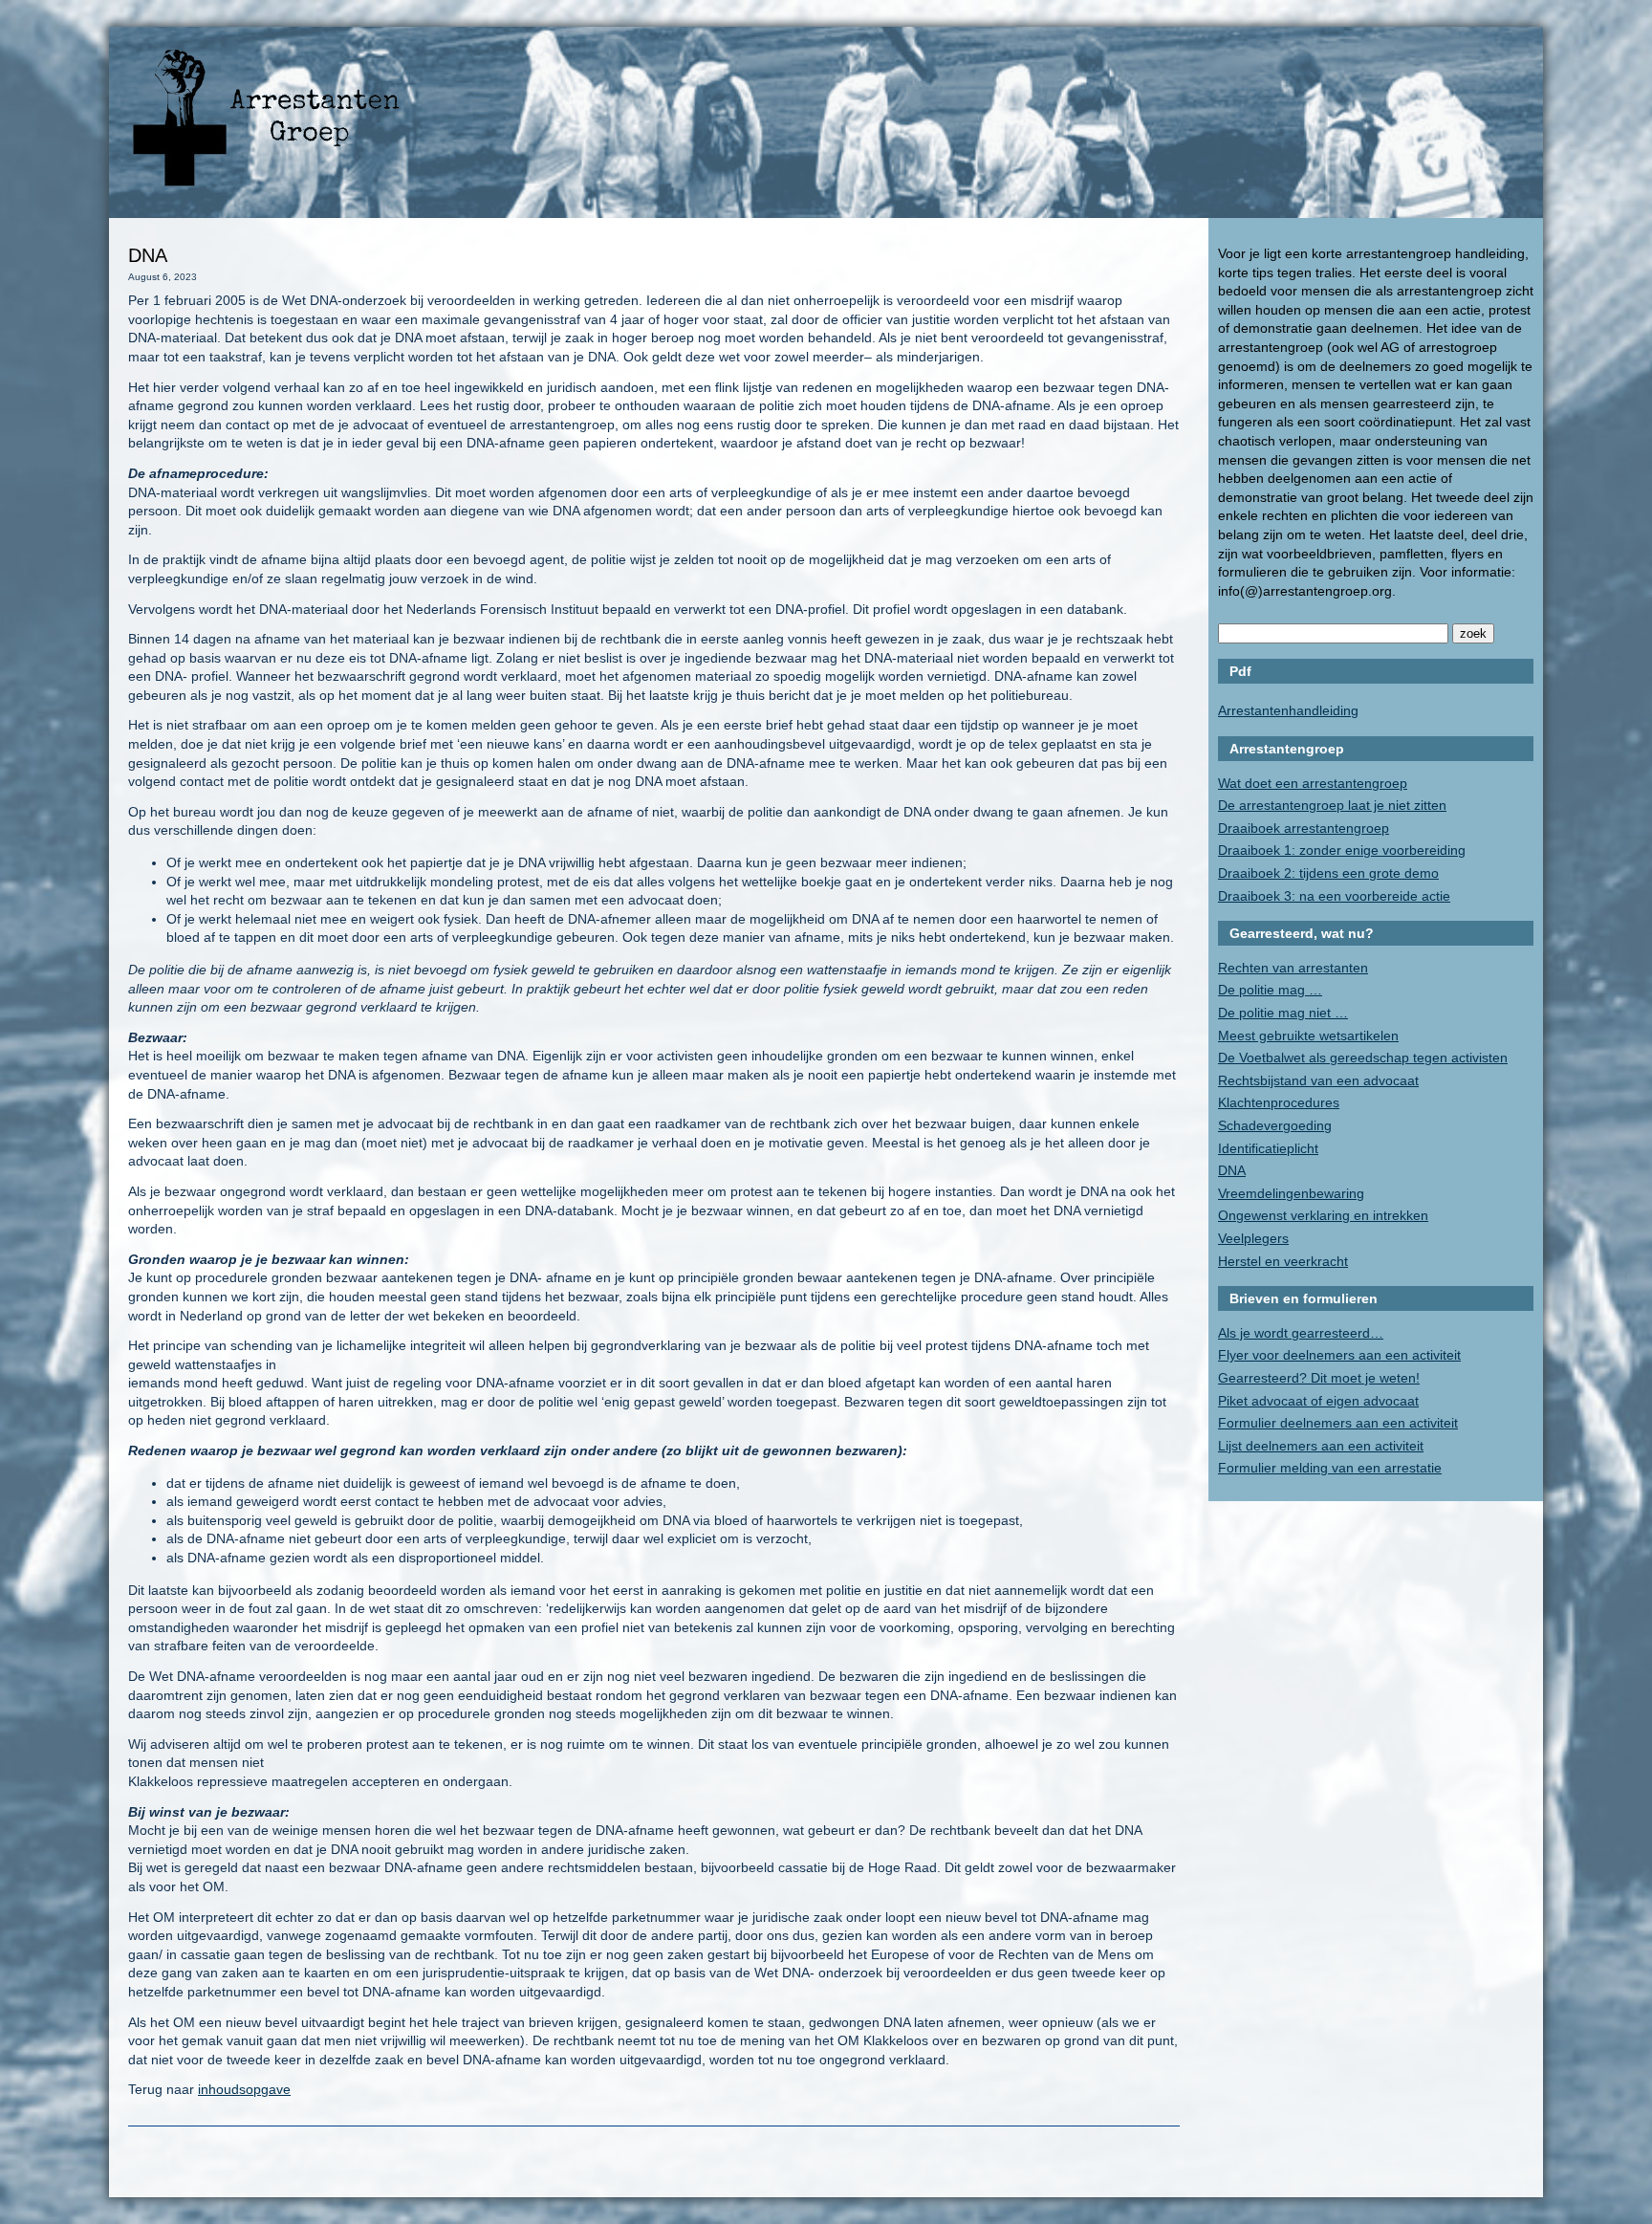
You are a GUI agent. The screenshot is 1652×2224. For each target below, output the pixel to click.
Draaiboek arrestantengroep (1304, 828)
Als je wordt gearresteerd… (1301, 1333)
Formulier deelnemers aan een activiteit (1338, 1423)
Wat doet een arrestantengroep (1313, 783)
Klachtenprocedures (1279, 1102)
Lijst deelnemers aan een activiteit (1321, 1446)
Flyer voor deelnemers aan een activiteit (1339, 1355)
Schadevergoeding (1275, 1125)
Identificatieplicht (1268, 1148)
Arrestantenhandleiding (1288, 710)
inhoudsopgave (244, 2089)
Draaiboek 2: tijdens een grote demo (1328, 873)
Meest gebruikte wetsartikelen (1308, 1036)
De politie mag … (1270, 990)
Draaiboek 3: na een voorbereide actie (1334, 896)
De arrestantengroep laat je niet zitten (1332, 805)
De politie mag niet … (1283, 1013)
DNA (1232, 1170)
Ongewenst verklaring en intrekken (1323, 1215)
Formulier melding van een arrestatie (1330, 1468)
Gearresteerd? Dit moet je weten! (1319, 1378)
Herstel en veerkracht (1283, 1261)
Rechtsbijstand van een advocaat (1318, 1080)
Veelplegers (1253, 1238)
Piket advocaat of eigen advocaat (1318, 1401)
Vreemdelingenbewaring (1291, 1193)
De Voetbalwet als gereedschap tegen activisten (1363, 1057)
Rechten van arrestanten (1293, 968)
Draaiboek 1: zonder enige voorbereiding (1342, 850)
